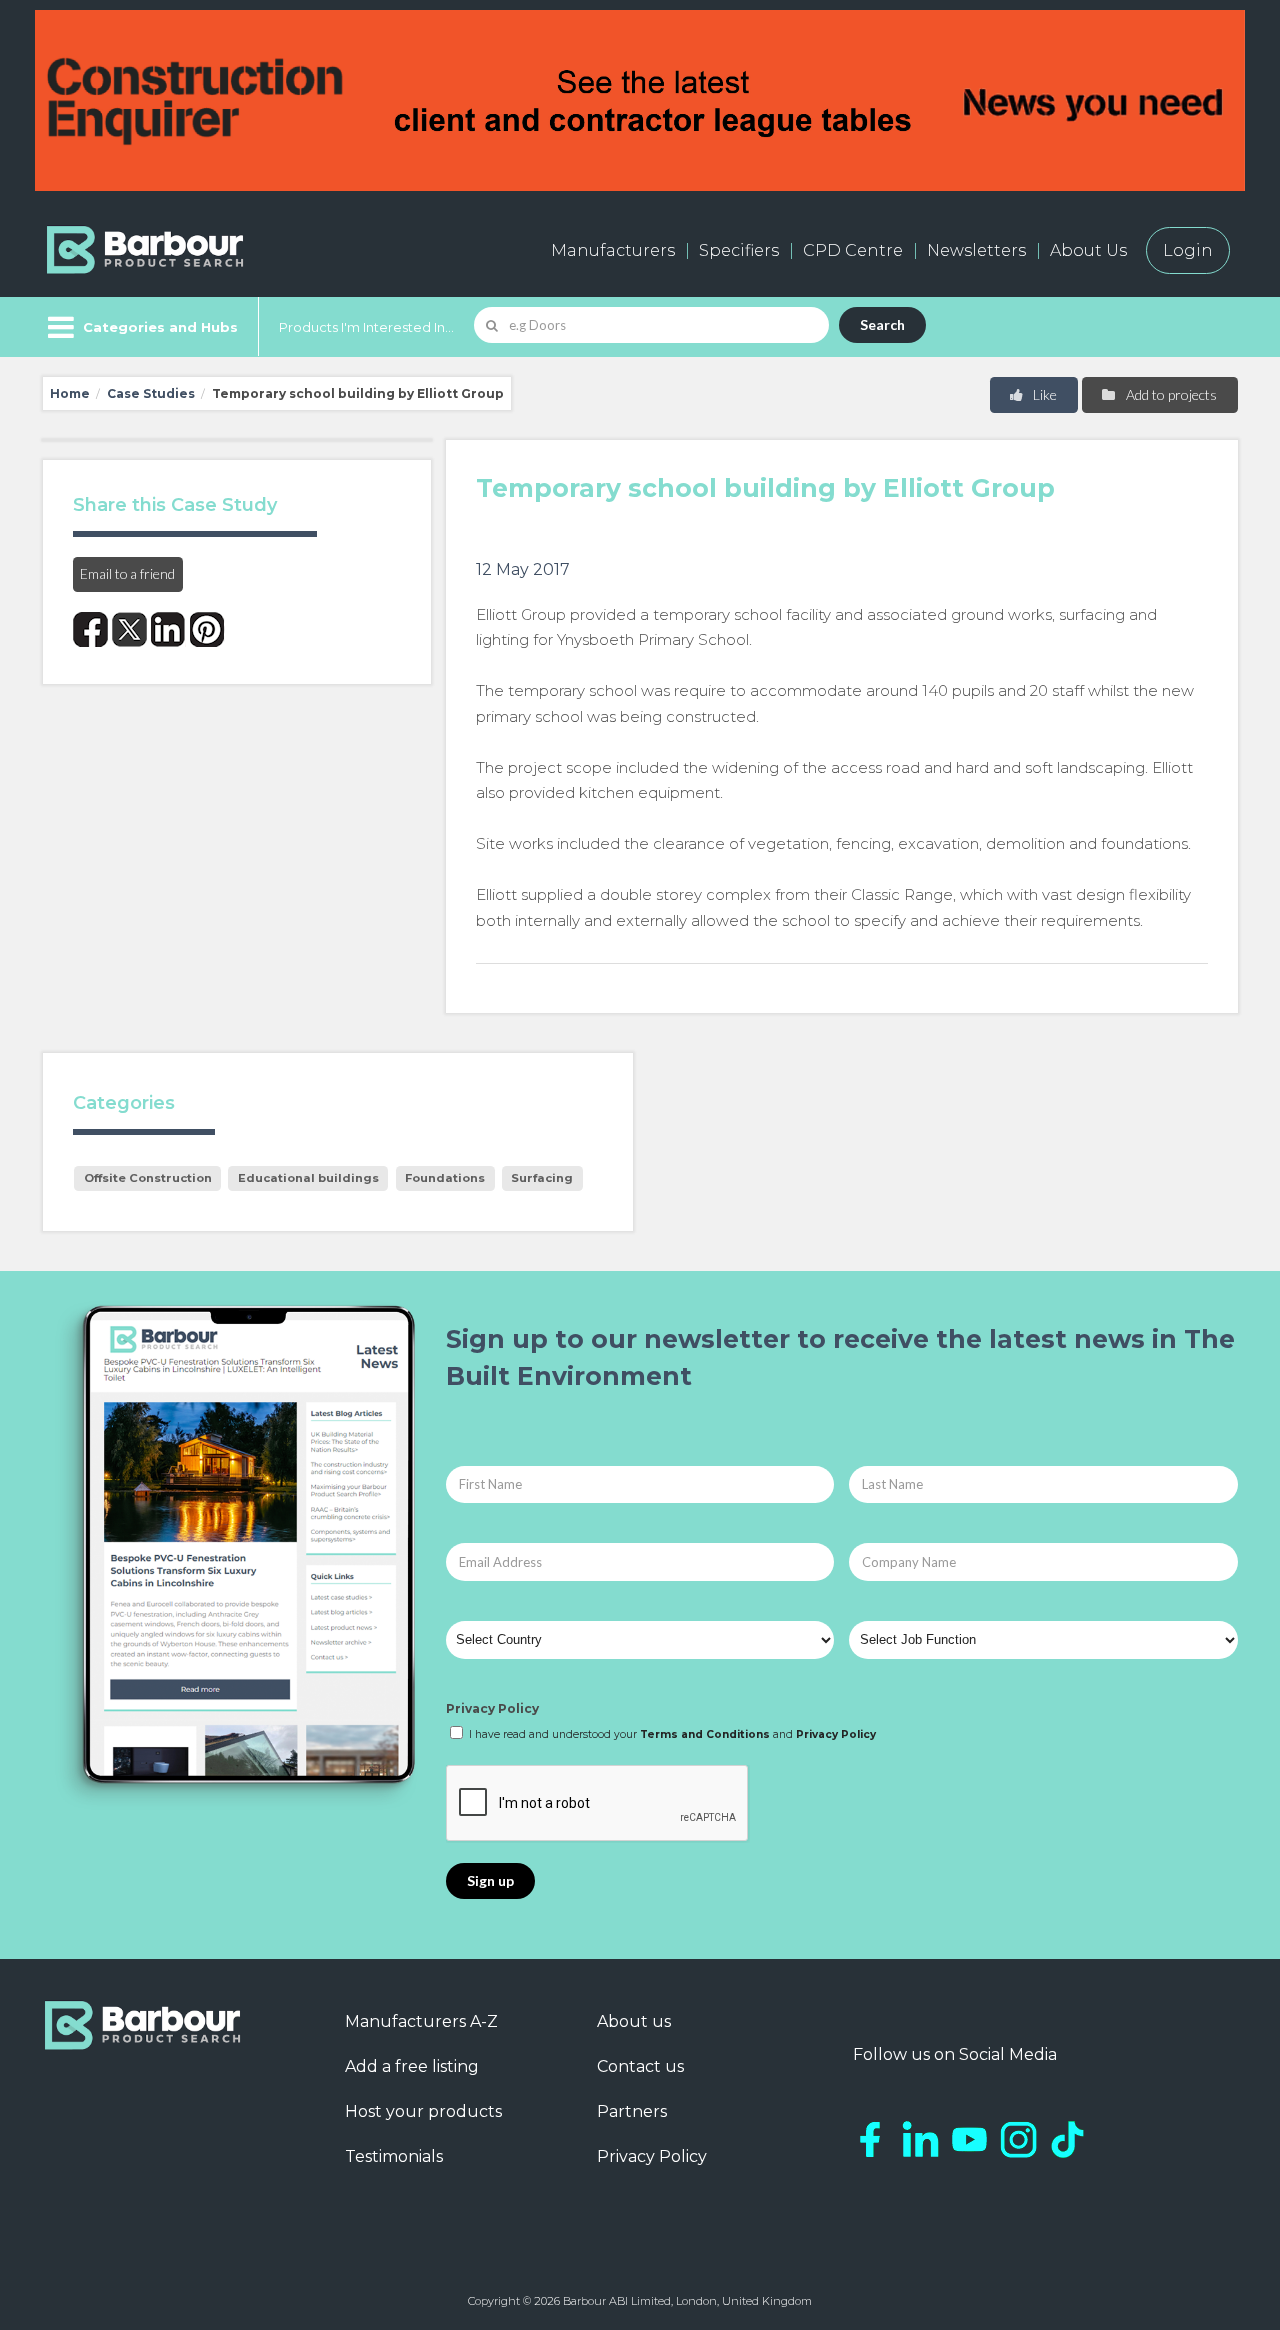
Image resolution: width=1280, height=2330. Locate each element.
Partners (632, 2111)
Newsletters (976, 250)
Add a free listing (412, 2066)
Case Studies (151, 393)
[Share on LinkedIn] (168, 629)
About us (634, 2021)
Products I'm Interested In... (366, 327)
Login (1188, 250)
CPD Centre (853, 250)
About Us (1088, 250)
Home (70, 393)
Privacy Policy (492, 1708)
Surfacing (542, 1178)
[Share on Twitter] (129, 629)
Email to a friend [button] (127, 573)
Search (882, 324)
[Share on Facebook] (90, 629)
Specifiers (739, 250)
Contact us (640, 2066)
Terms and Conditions (705, 1734)
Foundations (445, 1178)
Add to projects (1170, 394)
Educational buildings (308, 1178)
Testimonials (394, 2156)
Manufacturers (613, 250)
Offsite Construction (148, 1178)
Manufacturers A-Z (421, 2021)
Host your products (423, 2111)
